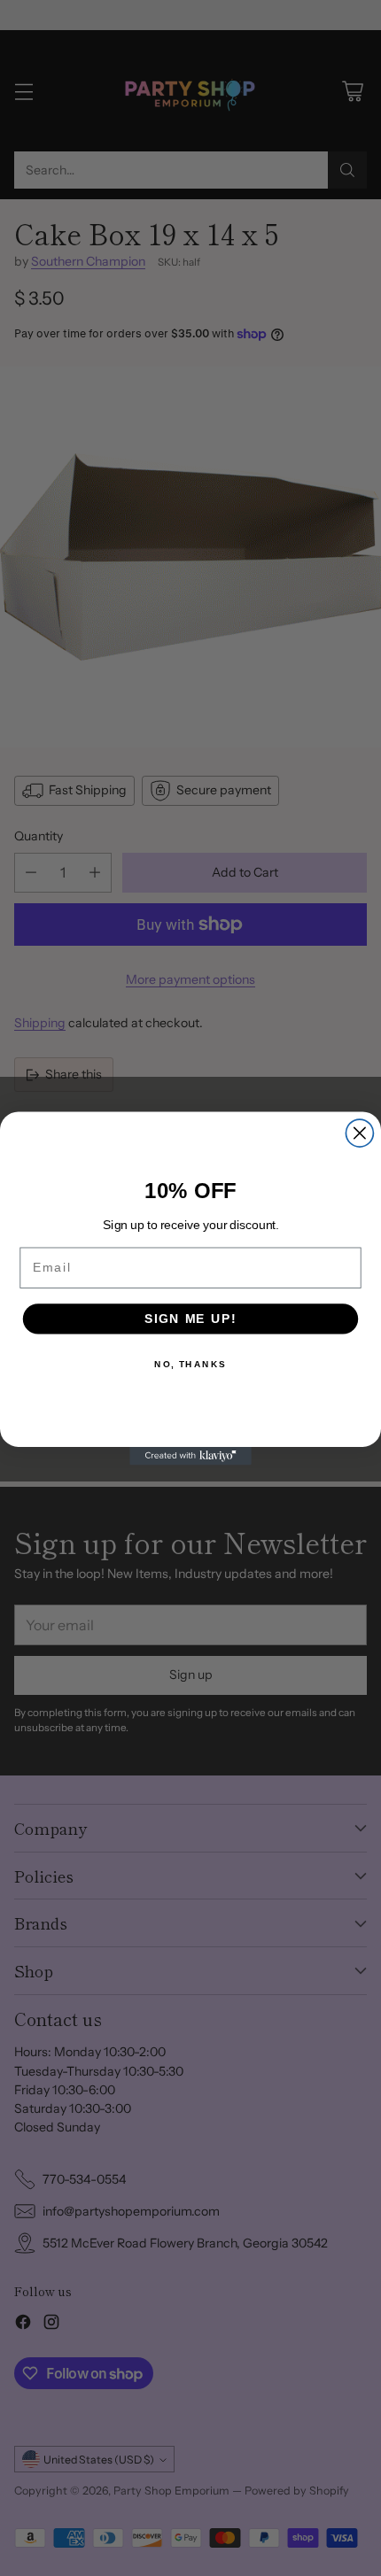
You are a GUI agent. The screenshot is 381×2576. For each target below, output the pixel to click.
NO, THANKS (190, 1364)
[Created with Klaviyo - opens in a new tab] (190, 1455)
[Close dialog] (359, 1133)
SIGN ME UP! (190, 1318)
